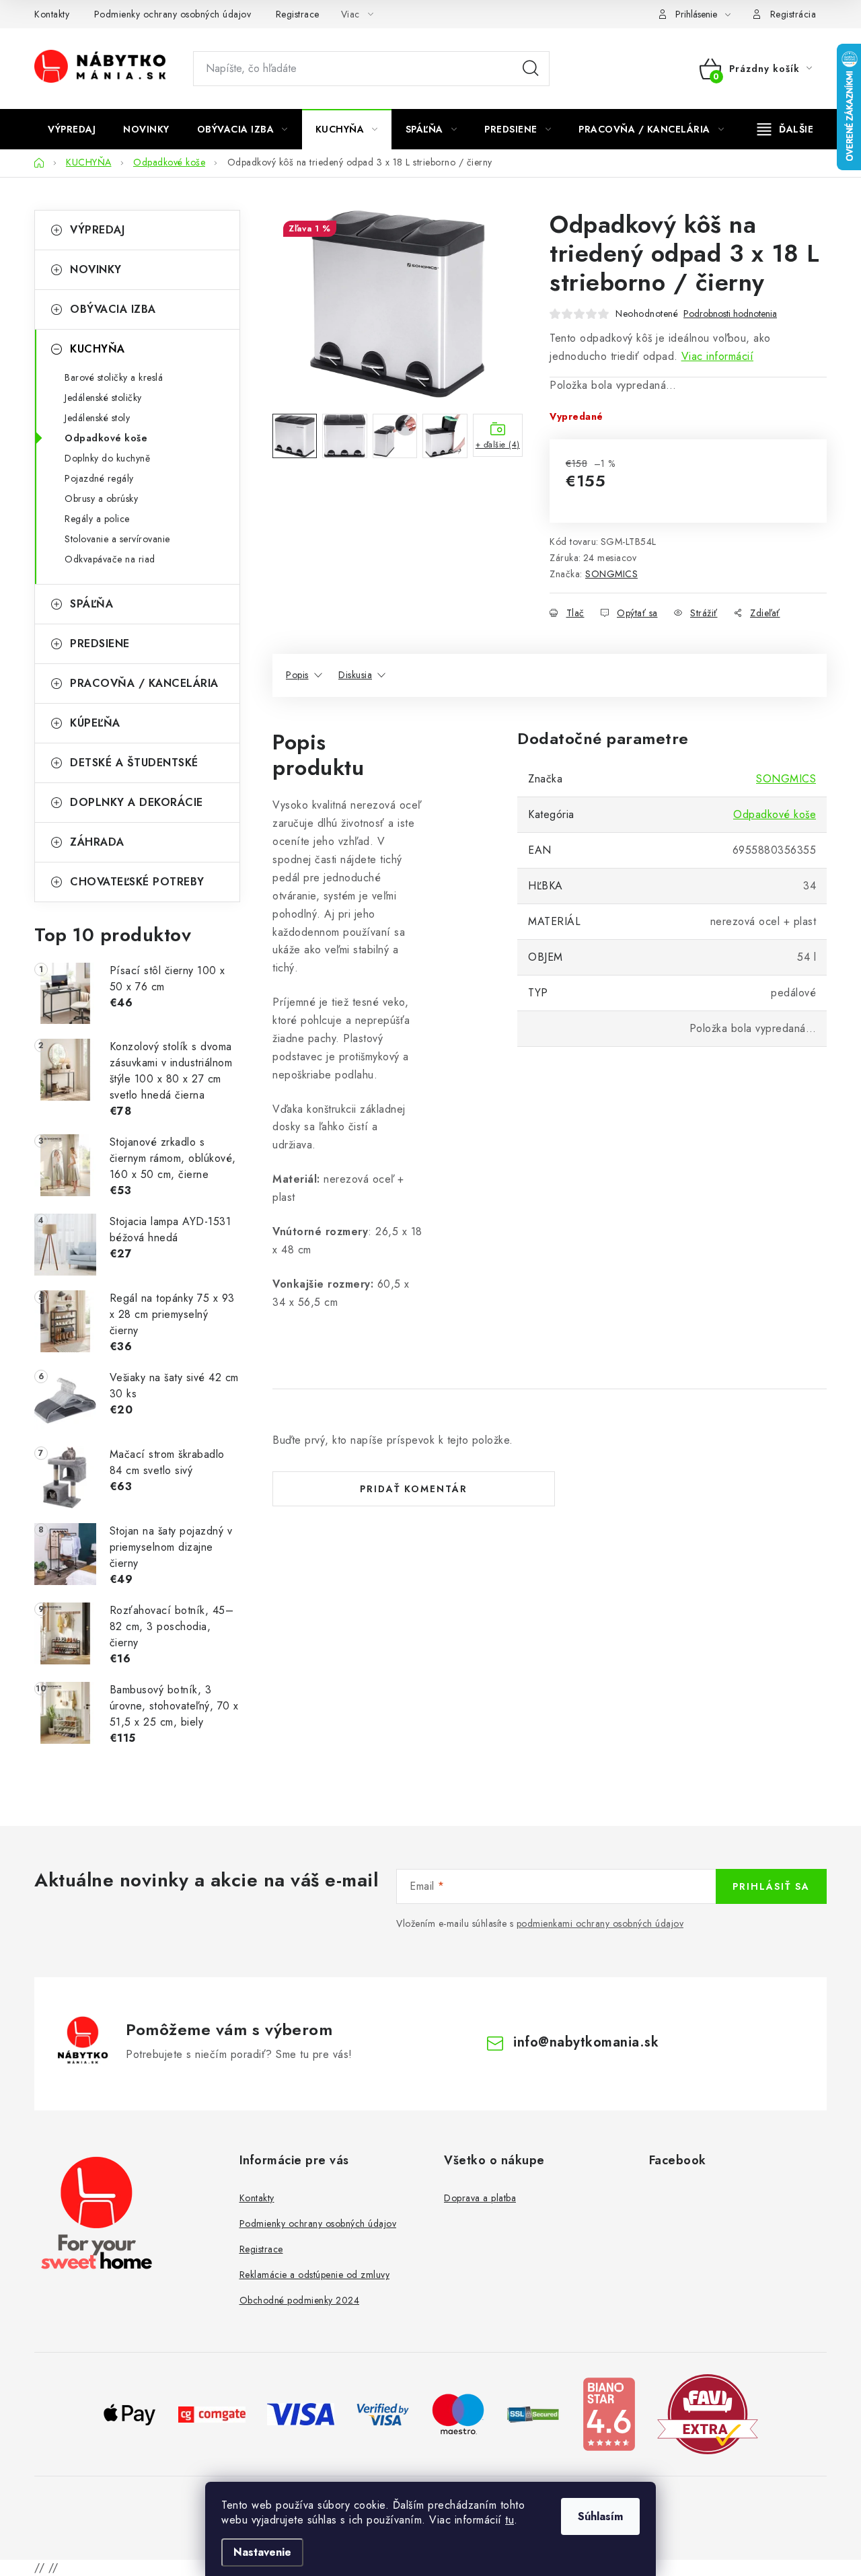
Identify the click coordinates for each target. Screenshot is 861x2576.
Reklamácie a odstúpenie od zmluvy (315, 2275)
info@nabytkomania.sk (586, 2042)
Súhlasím (600, 2516)
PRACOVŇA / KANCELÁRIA (144, 683)
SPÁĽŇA (91, 604)
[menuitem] (72, 129)
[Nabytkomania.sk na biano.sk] (609, 2413)
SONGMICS (611, 574)
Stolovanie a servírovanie (117, 539)
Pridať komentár (414, 1489)
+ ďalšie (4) (498, 445)
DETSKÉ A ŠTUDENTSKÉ (134, 763)
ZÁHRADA (97, 842)
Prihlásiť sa (771, 1886)
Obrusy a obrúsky (101, 499)
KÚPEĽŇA (95, 723)
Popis (297, 675)
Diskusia (355, 675)
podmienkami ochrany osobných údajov (600, 1923)
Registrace (298, 14)
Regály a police (97, 519)
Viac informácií (718, 356)
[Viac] (786, 129)
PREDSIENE (100, 643)
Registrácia (793, 14)
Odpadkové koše (106, 438)
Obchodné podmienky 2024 (300, 2300)
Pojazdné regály (99, 478)
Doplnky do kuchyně (107, 458)
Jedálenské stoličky (103, 398)
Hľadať (531, 69)
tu (510, 2520)
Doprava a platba (480, 2198)
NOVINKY (96, 269)
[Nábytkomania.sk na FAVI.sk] (708, 2413)
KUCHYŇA (98, 349)
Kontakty (52, 14)
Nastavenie (262, 2552)
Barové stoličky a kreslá (114, 377)
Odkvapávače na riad (110, 559)
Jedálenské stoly (97, 418)
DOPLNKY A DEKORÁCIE (137, 802)
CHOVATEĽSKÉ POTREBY (137, 882)
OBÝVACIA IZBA (113, 309)
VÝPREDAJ (97, 230)
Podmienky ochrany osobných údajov (173, 14)
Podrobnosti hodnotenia (730, 314)
